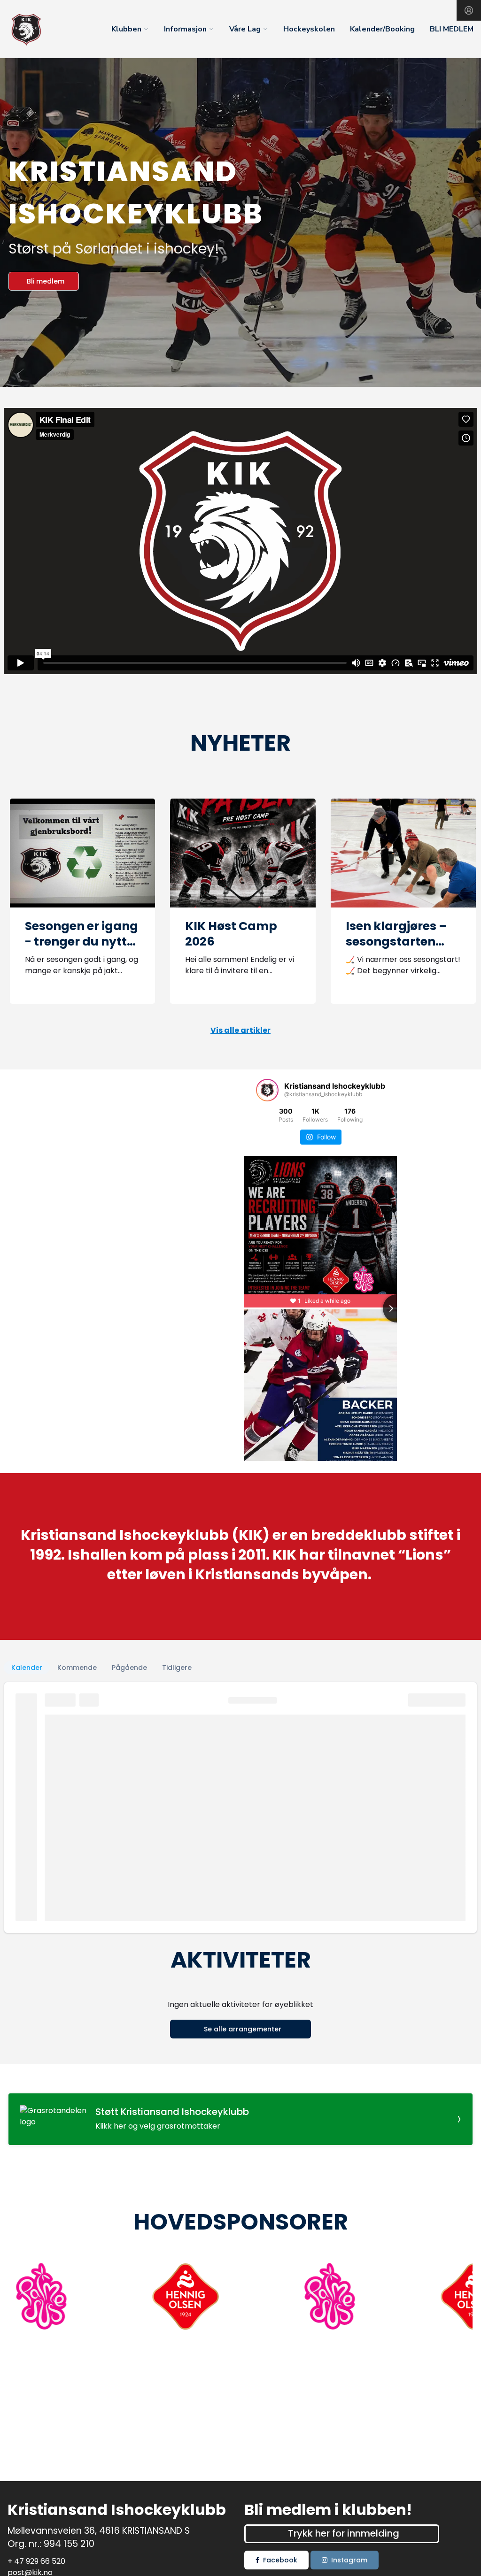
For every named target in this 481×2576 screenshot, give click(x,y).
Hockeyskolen (309, 29)
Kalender (27, 1668)
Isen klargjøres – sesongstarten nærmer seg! (396, 941)
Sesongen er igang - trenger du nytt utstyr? (81, 941)
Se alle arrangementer (243, 2029)
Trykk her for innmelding (344, 2533)
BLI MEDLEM (452, 29)
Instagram (349, 2560)
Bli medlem (46, 281)
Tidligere (177, 1668)
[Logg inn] (469, 10)
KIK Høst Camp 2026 (231, 934)
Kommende (77, 1668)
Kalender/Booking (382, 29)
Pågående (129, 1668)
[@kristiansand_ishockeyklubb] (267, 1090)
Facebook (280, 2560)
